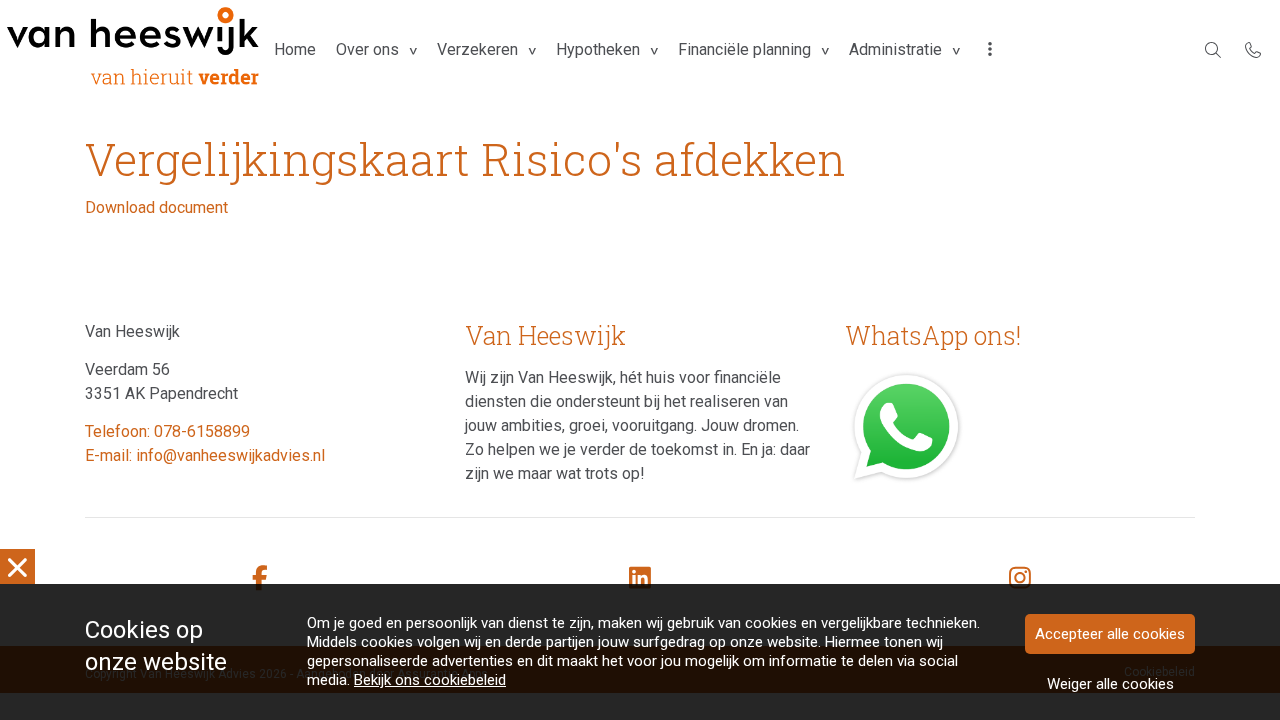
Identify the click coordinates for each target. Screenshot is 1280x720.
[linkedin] (640, 578)
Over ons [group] (367, 49)
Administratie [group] (895, 49)
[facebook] (260, 578)
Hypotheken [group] (598, 49)
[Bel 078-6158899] (1253, 50)
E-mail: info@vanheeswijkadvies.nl (205, 455)
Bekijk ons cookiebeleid (430, 680)
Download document (156, 207)
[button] (990, 50)
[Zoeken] (1213, 50)
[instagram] (1020, 578)
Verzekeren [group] (477, 49)
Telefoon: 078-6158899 (167, 431)
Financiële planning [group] (744, 49)
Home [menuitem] (295, 49)
